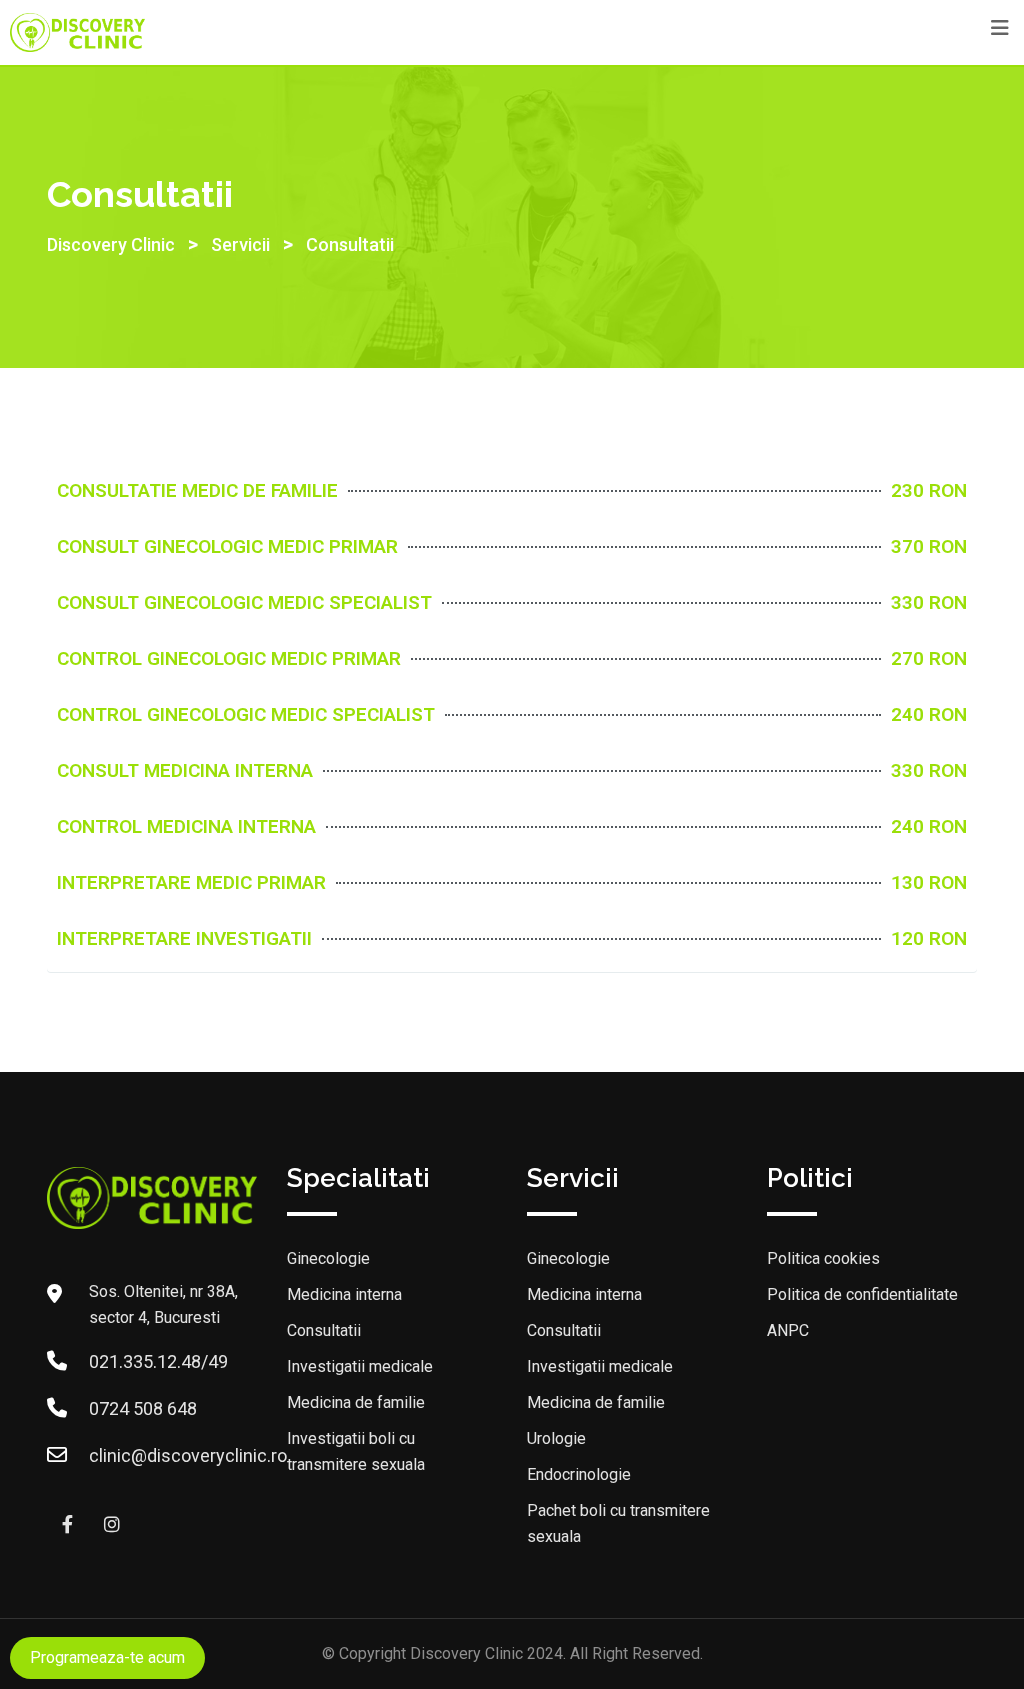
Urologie (556, 1438)
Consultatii (324, 1330)
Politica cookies (823, 1258)
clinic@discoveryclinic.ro (188, 1455)
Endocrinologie (579, 1474)
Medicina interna (344, 1294)
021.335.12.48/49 (158, 1361)
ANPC (788, 1330)
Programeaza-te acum (107, 1657)
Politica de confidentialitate (862, 1294)
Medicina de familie (356, 1402)
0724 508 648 (143, 1408)
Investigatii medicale (360, 1366)
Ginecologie (328, 1258)
